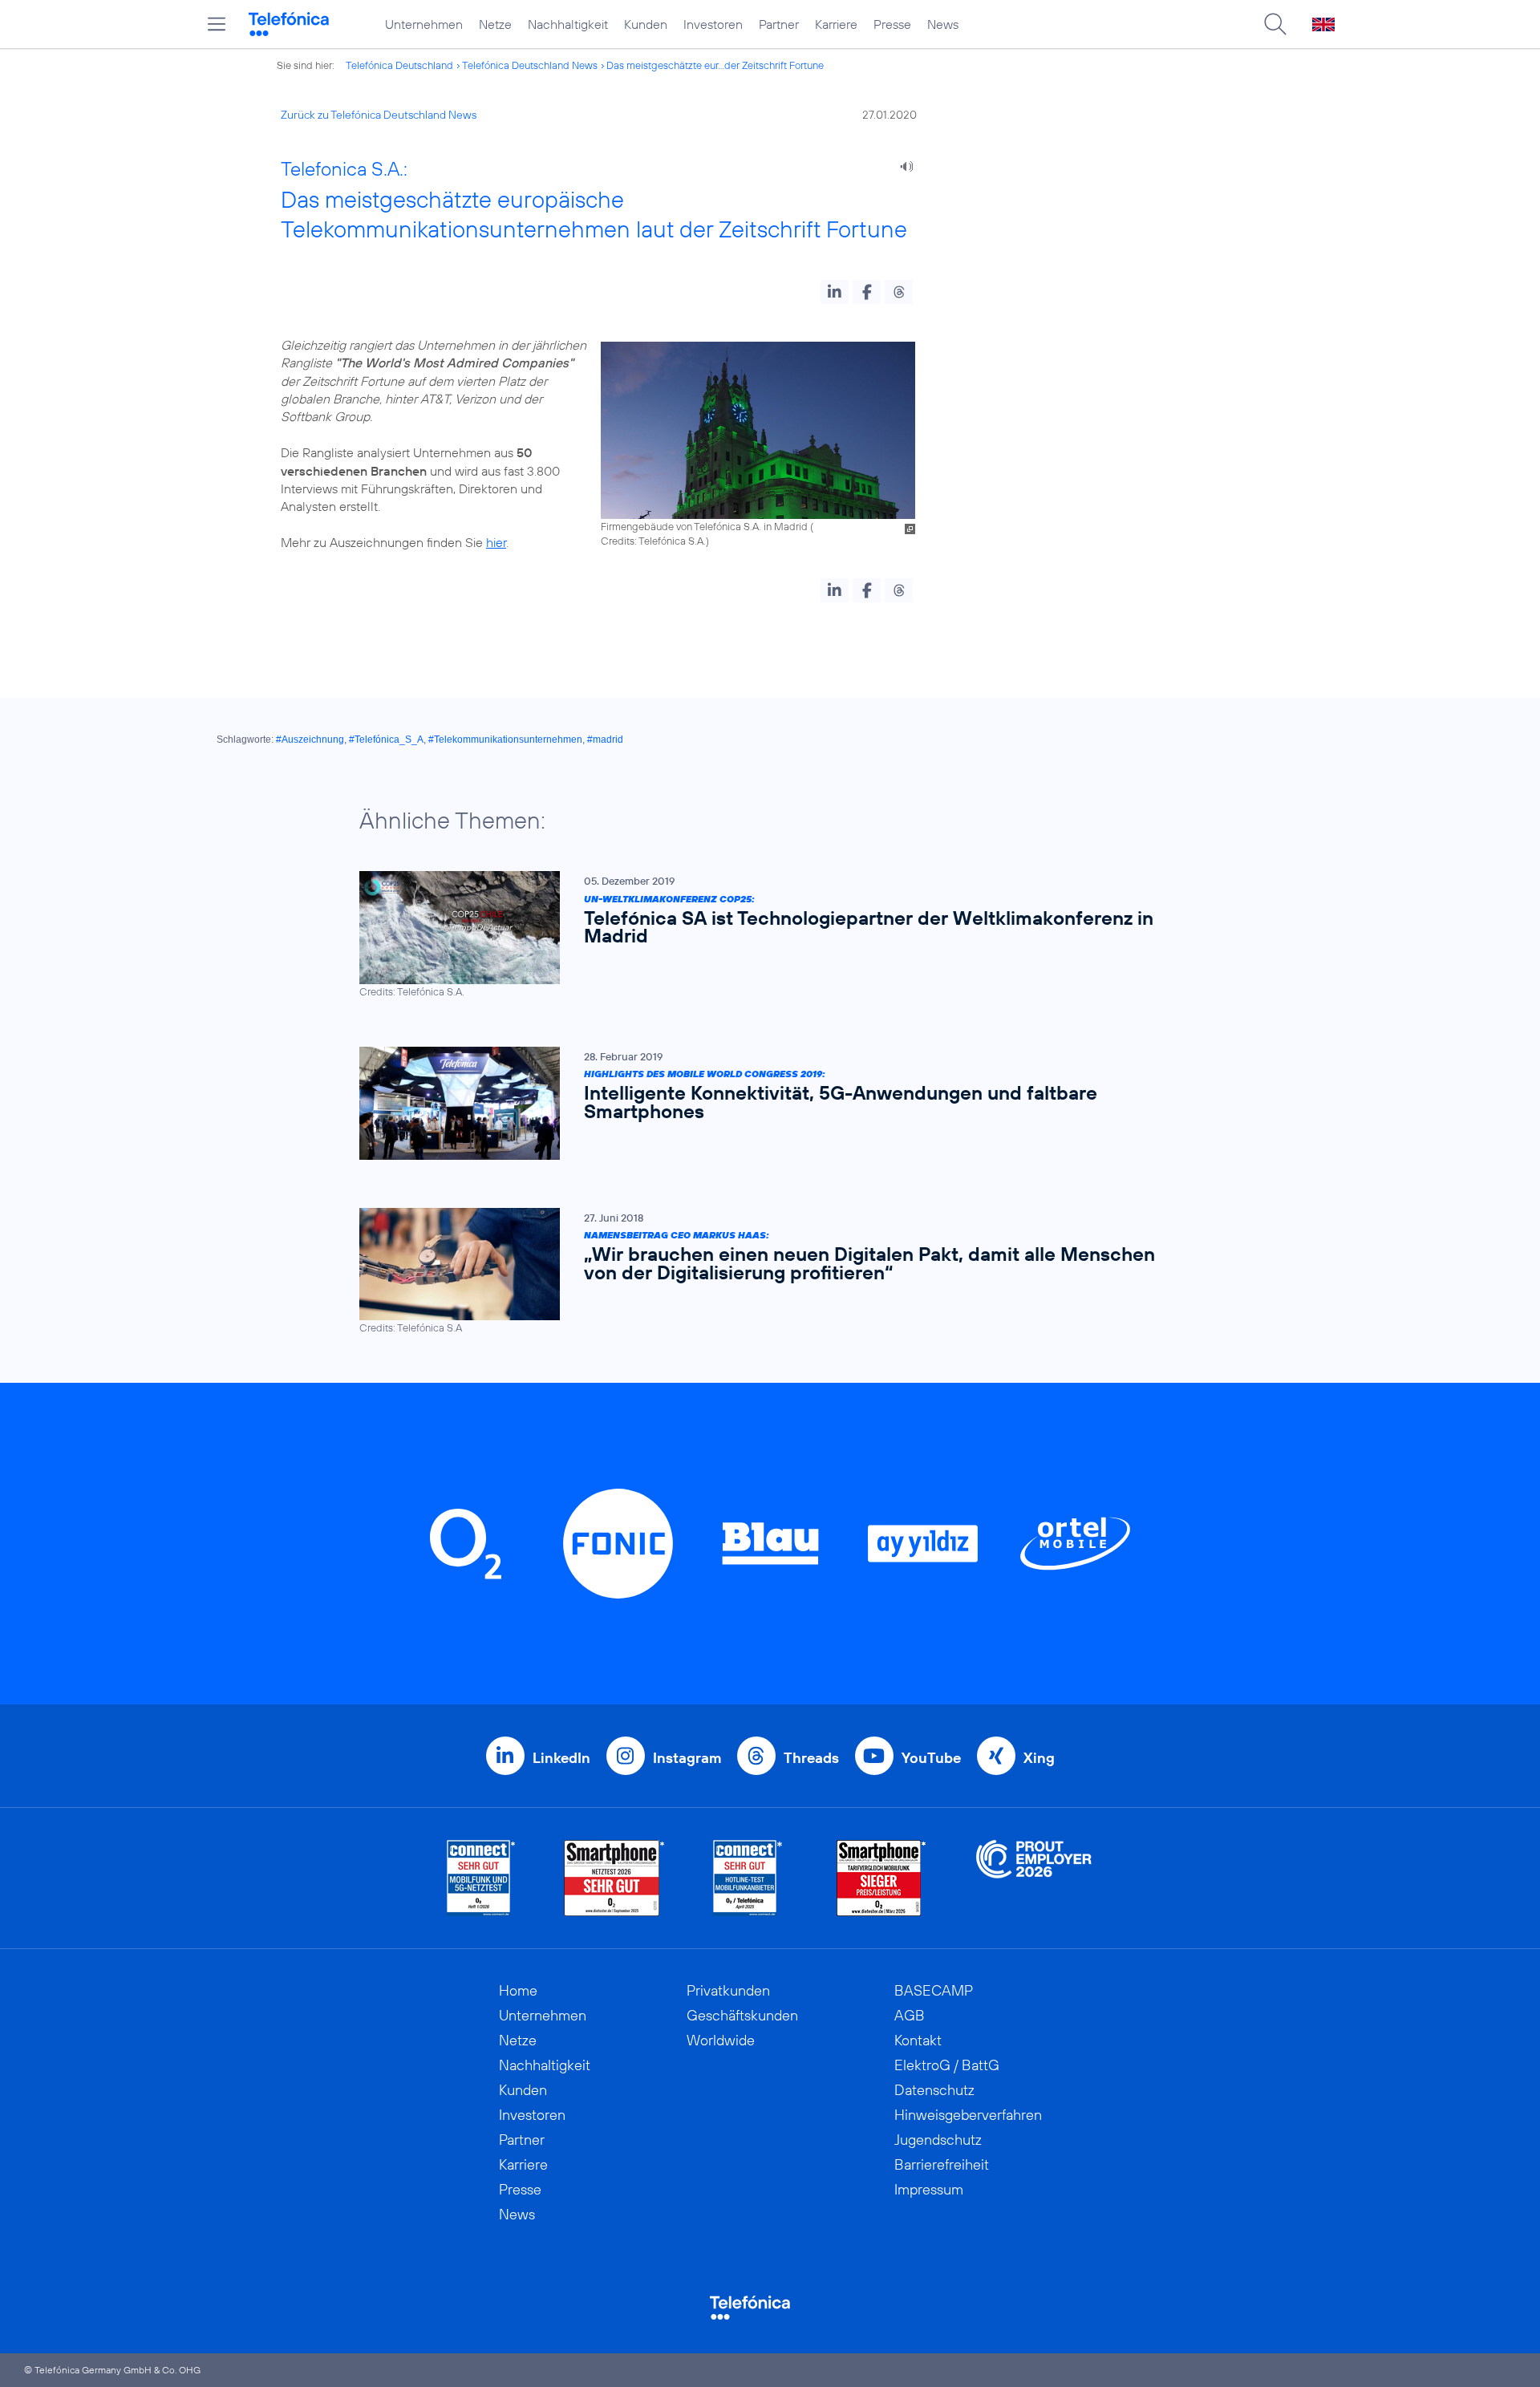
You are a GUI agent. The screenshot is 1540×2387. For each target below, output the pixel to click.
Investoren (713, 24)
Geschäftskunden (742, 2015)
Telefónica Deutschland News (530, 65)
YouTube (931, 1758)
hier (496, 542)
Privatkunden (728, 1990)
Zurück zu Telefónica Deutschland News (379, 115)
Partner (779, 24)
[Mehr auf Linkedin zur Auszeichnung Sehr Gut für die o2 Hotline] (748, 1878)
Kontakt (918, 2040)
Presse (892, 24)
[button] (835, 292)
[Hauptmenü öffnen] (217, 24)
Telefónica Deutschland (399, 65)
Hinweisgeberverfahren (968, 2115)
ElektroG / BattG (947, 2065)
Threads (811, 1758)
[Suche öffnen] (1275, 24)
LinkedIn (561, 1758)
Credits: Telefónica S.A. (653, 541)
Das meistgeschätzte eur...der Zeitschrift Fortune (715, 65)
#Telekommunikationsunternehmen (505, 740)
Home (518, 1990)
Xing (1039, 1758)
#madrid (605, 740)
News (943, 24)
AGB (910, 2015)
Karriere (836, 24)
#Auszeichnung (310, 740)
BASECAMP (934, 1990)
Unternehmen (424, 24)
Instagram (687, 1758)
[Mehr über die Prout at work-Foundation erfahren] (1034, 1878)
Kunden (646, 24)
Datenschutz (934, 2090)
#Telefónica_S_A (386, 740)
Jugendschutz (938, 2140)
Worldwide (721, 2040)
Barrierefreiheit (942, 2164)
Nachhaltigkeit (568, 24)
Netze (495, 24)
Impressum (929, 2189)
